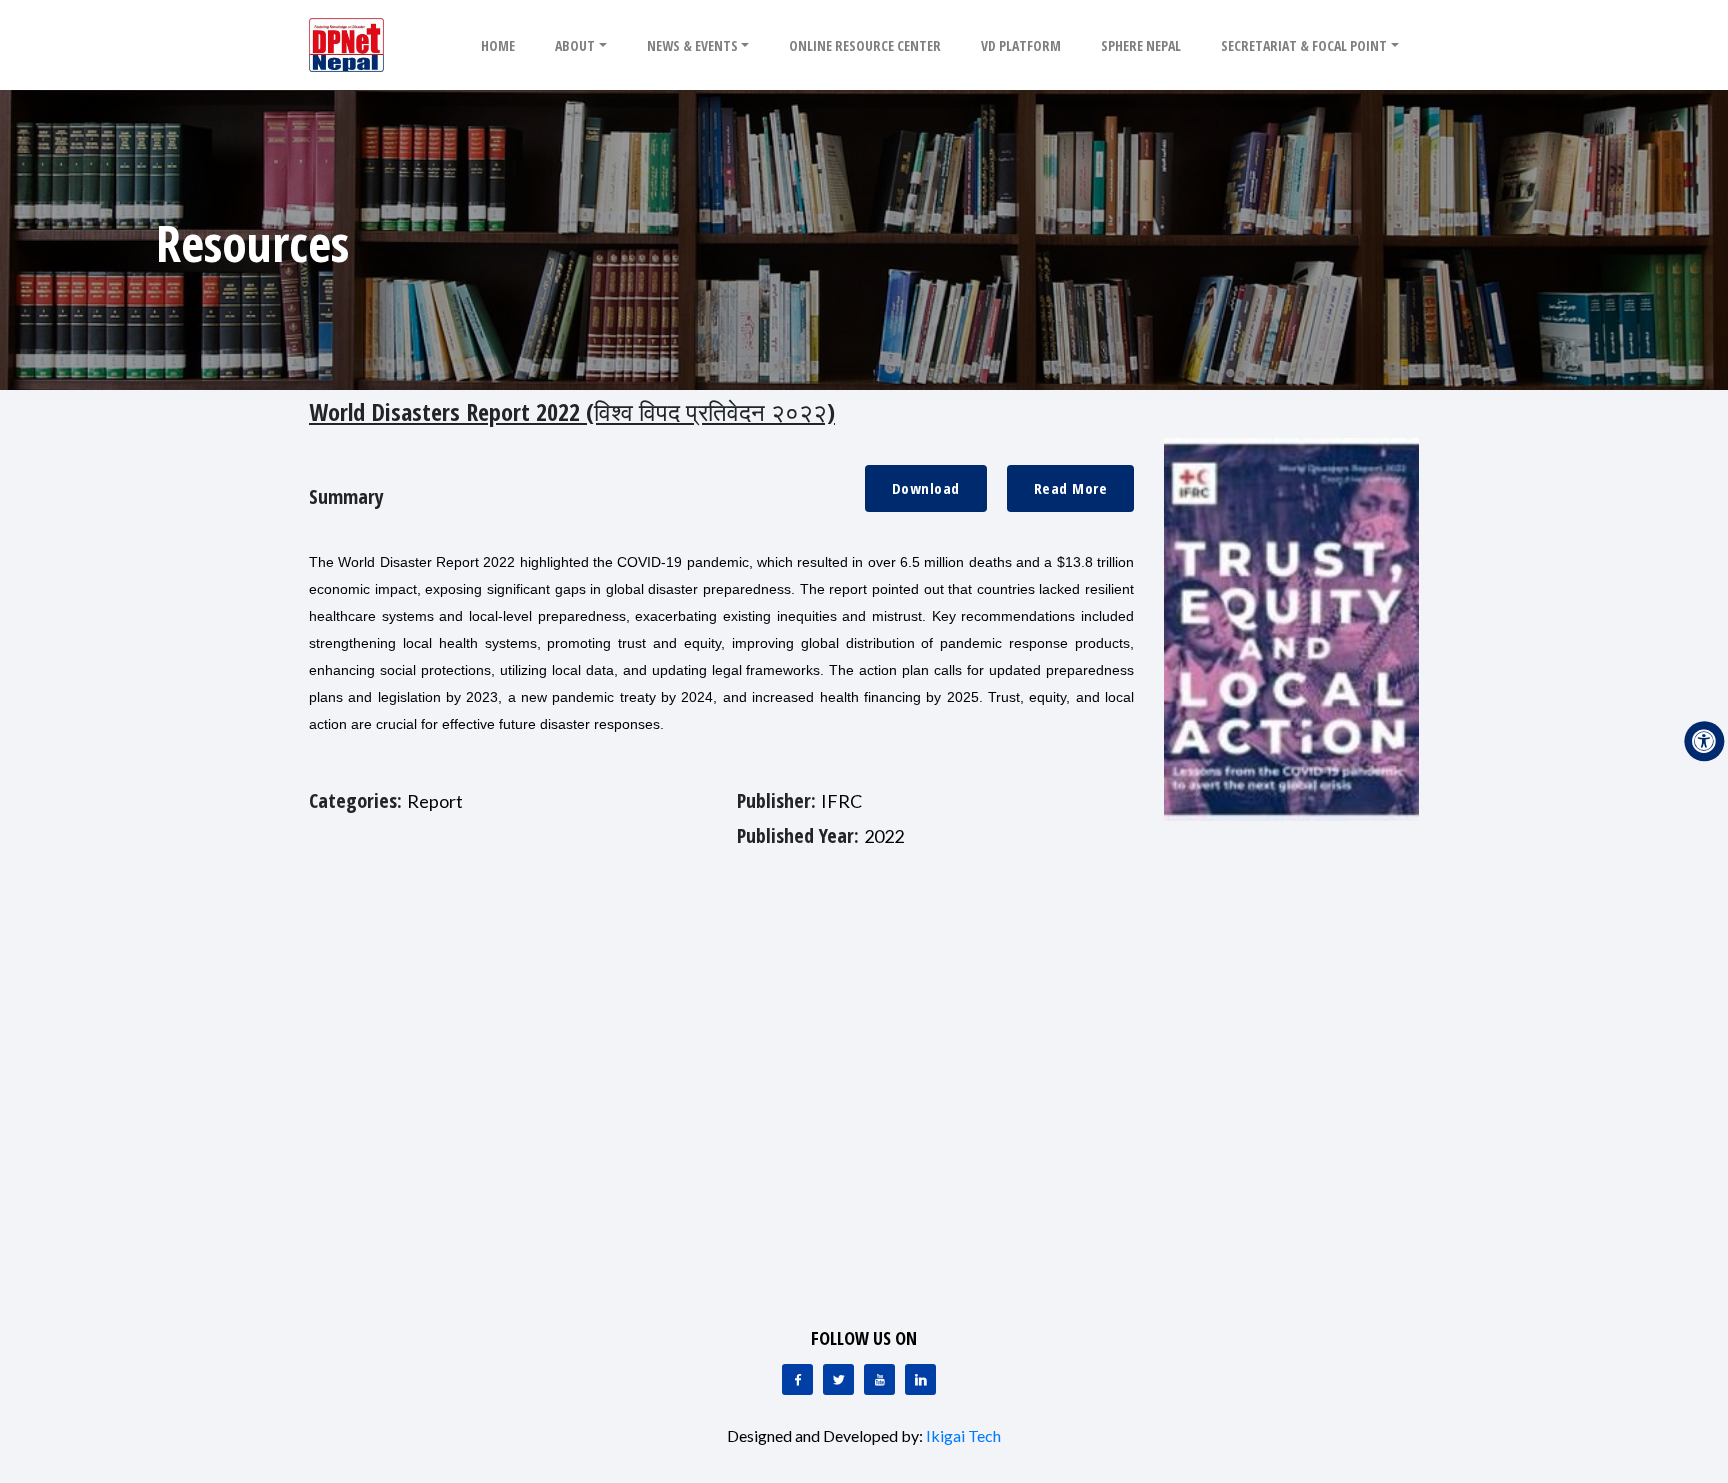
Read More (1071, 488)
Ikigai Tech (963, 1435)
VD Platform (1021, 45)
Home (498, 45)
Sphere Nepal (1141, 45)
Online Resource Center (865, 45)
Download (926, 488)
